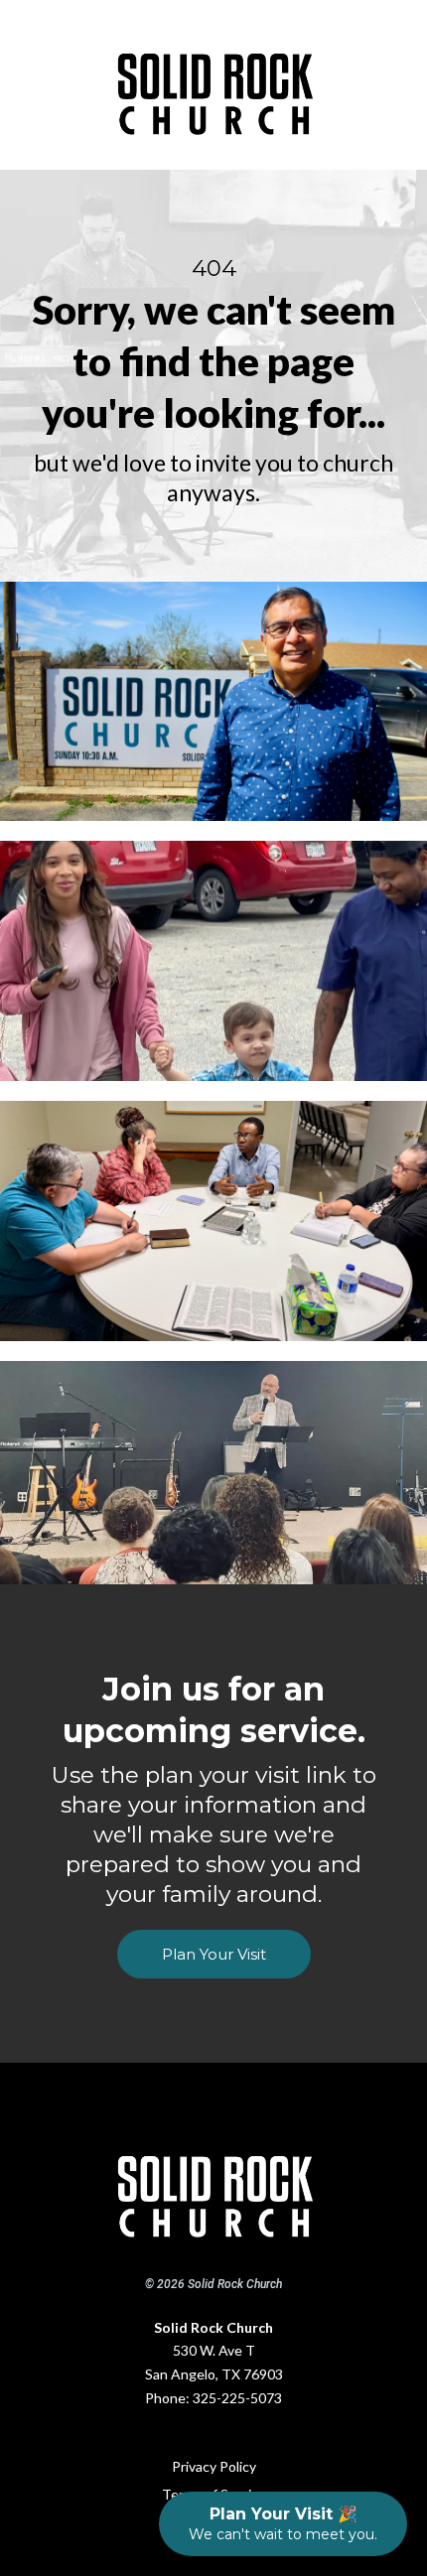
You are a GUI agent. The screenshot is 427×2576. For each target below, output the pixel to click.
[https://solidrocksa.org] (213, 2187)
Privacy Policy (214, 2466)
